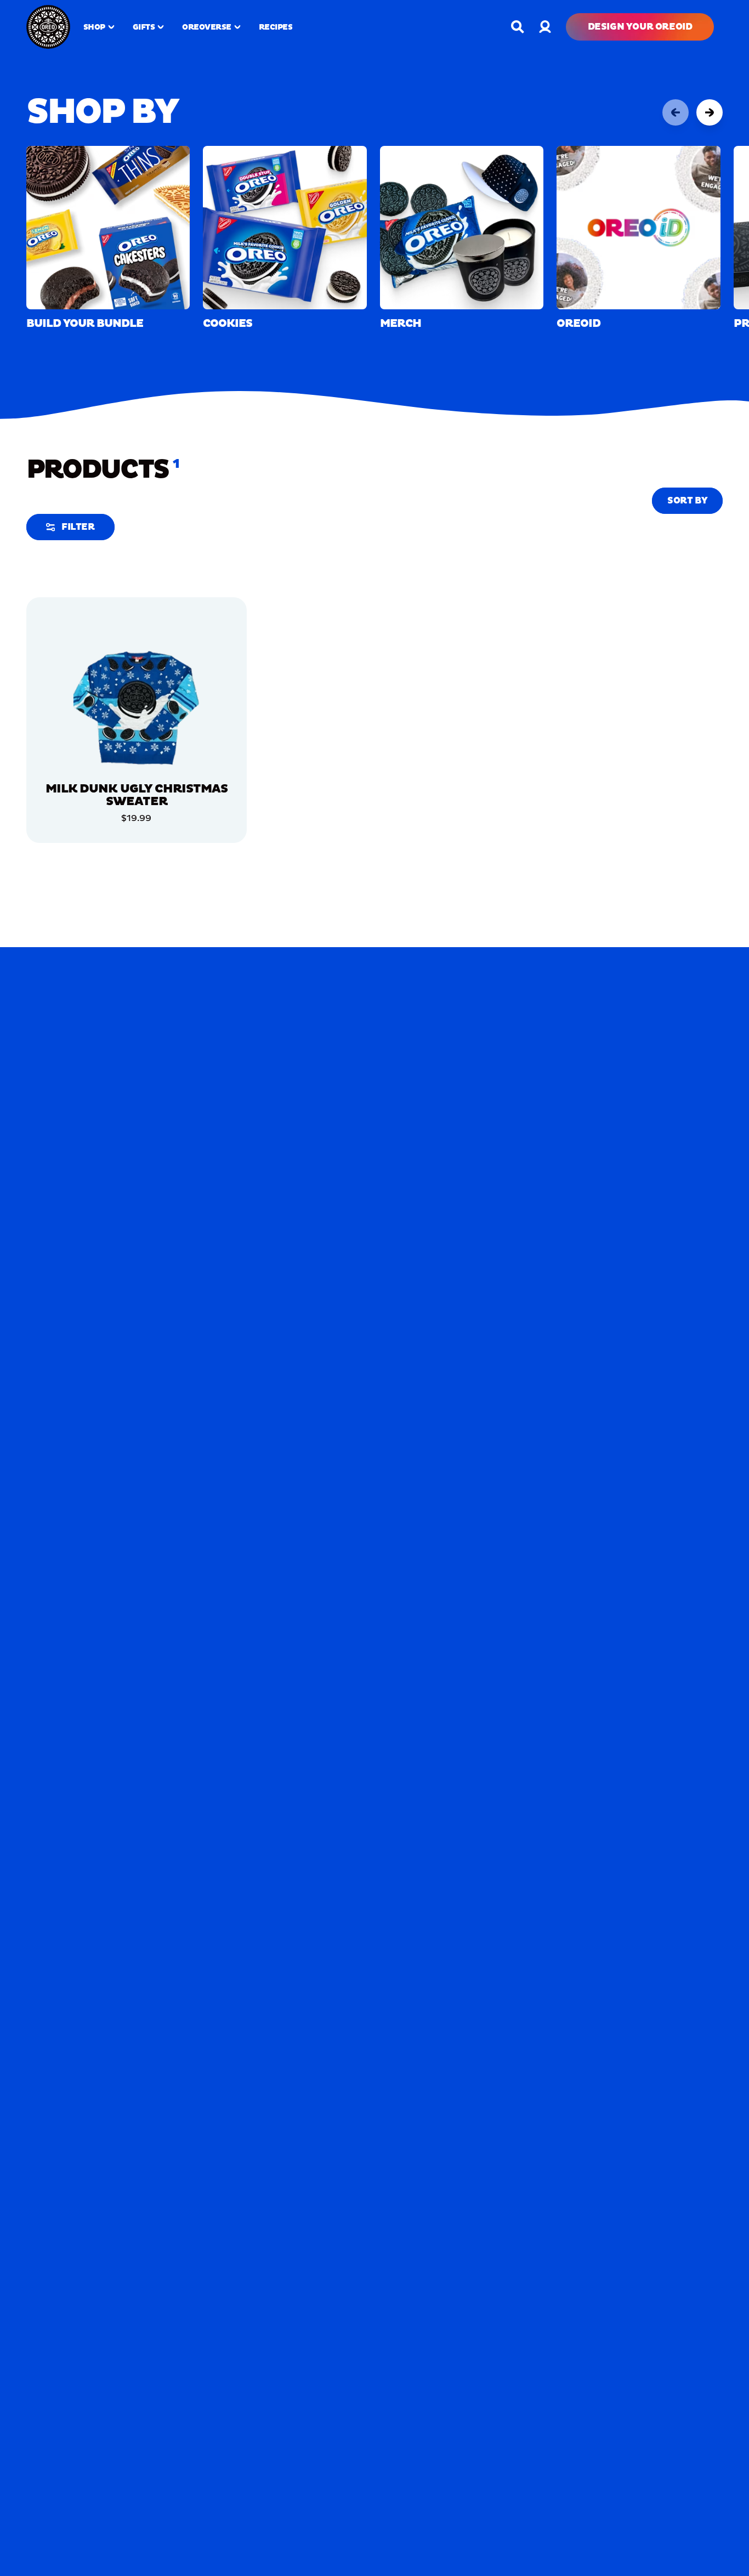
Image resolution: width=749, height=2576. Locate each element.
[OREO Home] (48, 27)
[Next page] (710, 112)
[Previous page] (676, 112)
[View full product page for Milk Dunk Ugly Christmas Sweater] (137, 706)
